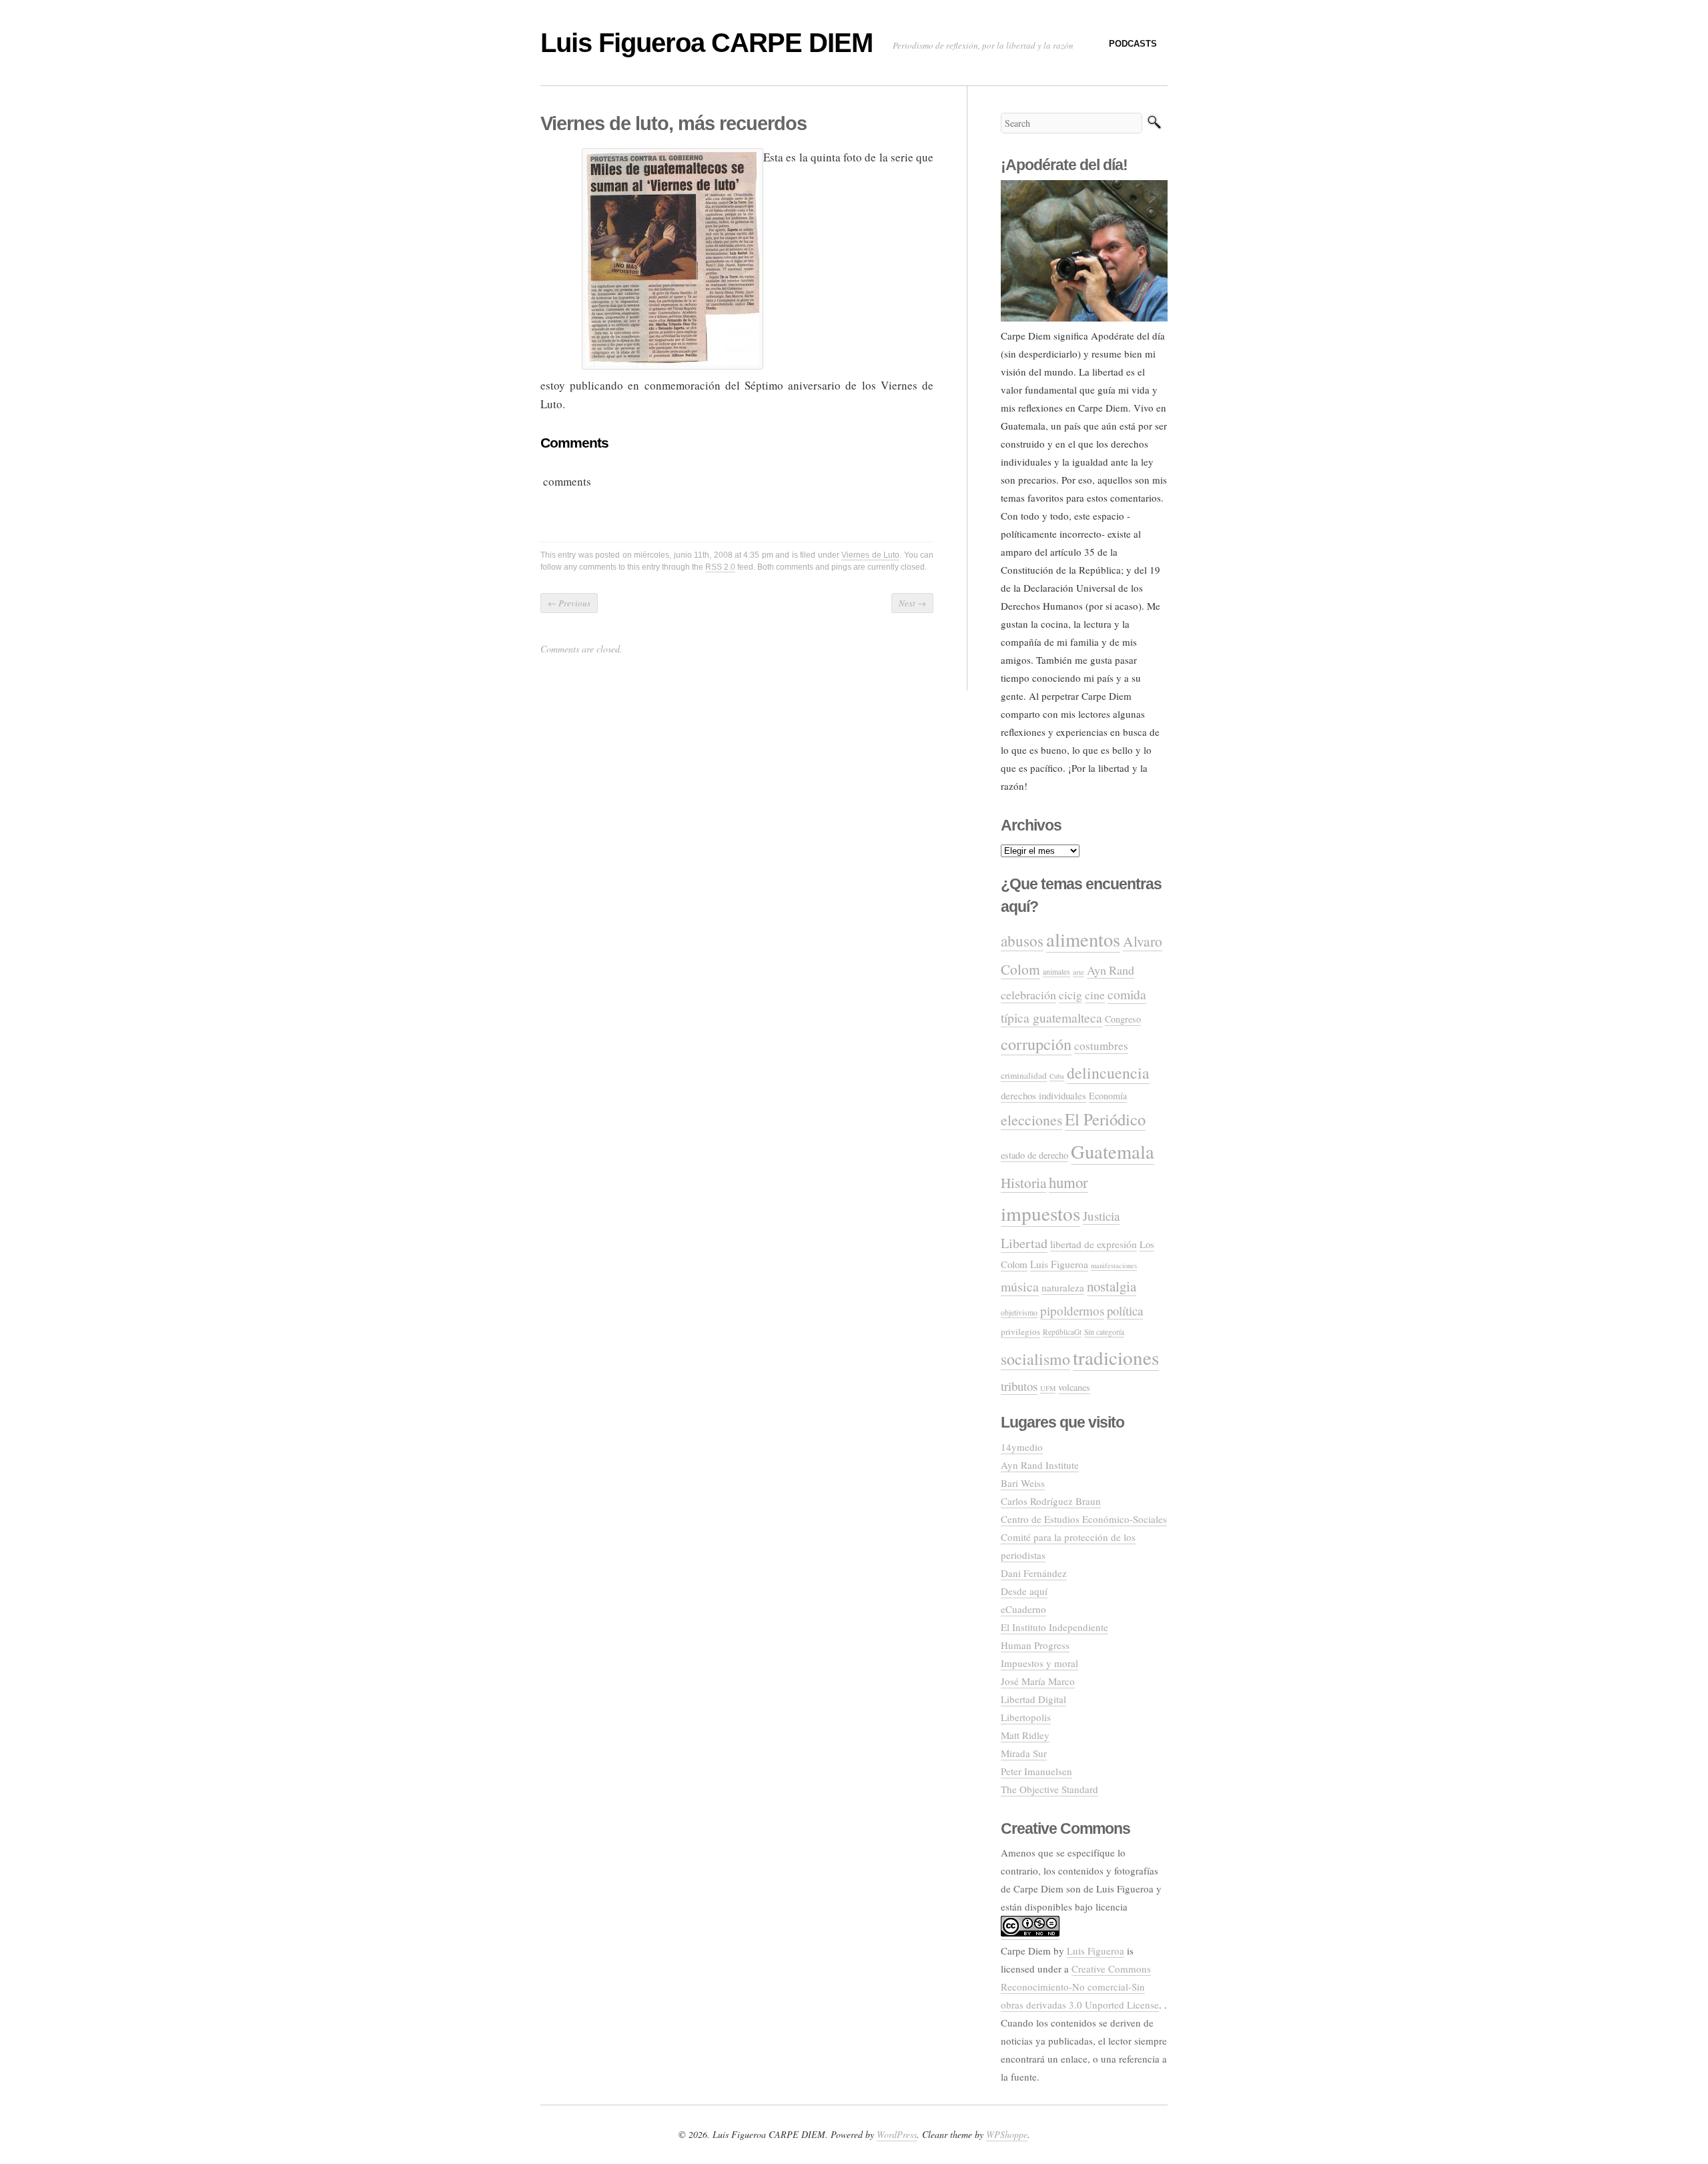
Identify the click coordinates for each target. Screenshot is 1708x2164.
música (1020, 1286)
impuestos (1040, 1213)
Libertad (1024, 1243)
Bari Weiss (1023, 1483)
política (1125, 1310)
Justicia (1101, 1216)
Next (912, 603)
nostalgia (1112, 1286)
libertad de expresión (1094, 1244)
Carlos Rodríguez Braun (1051, 1501)
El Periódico (1105, 1119)
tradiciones (1116, 1357)
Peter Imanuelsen (1036, 1771)
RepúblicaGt (1062, 1332)
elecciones (1031, 1120)
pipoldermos (1072, 1310)
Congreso (1123, 1019)
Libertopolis (1026, 1717)
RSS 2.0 (720, 567)
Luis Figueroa (1059, 1264)
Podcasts (1133, 44)
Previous (569, 603)
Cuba (1057, 1076)
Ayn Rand (1111, 970)
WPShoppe (1007, 2134)
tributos (1019, 1386)
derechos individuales (1043, 1095)
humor (1069, 1182)
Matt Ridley (1025, 1735)
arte (1079, 972)
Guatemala (1113, 1151)
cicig (1071, 995)
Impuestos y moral (1039, 1663)
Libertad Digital (1033, 1699)
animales (1056, 972)
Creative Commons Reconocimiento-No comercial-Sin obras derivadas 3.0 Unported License (1080, 1987)
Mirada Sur (1024, 1753)
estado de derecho (1034, 1155)
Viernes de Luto (870, 555)
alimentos (1083, 939)
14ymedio (1022, 1447)
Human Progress (1035, 1645)
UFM (1048, 1388)
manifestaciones (1114, 1265)
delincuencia (1108, 1073)
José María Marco (1038, 1681)
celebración (1028, 995)
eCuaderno (1023, 1609)
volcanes (1074, 1387)
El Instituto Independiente (1054, 1627)
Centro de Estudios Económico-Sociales (1084, 1519)
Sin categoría (1104, 1332)
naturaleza (1063, 1287)
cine (1095, 995)
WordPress (897, 2134)
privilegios (1020, 1331)
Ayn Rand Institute (1040, 1465)
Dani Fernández (1034, 1573)
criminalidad (1024, 1075)
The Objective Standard (1049, 1789)
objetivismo (1019, 1312)
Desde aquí (1024, 1591)
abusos (1022, 941)
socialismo (1035, 1359)
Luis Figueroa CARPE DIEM (707, 43)
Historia (1023, 1183)
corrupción (1036, 1044)
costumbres (1101, 1046)
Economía (1108, 1096)
